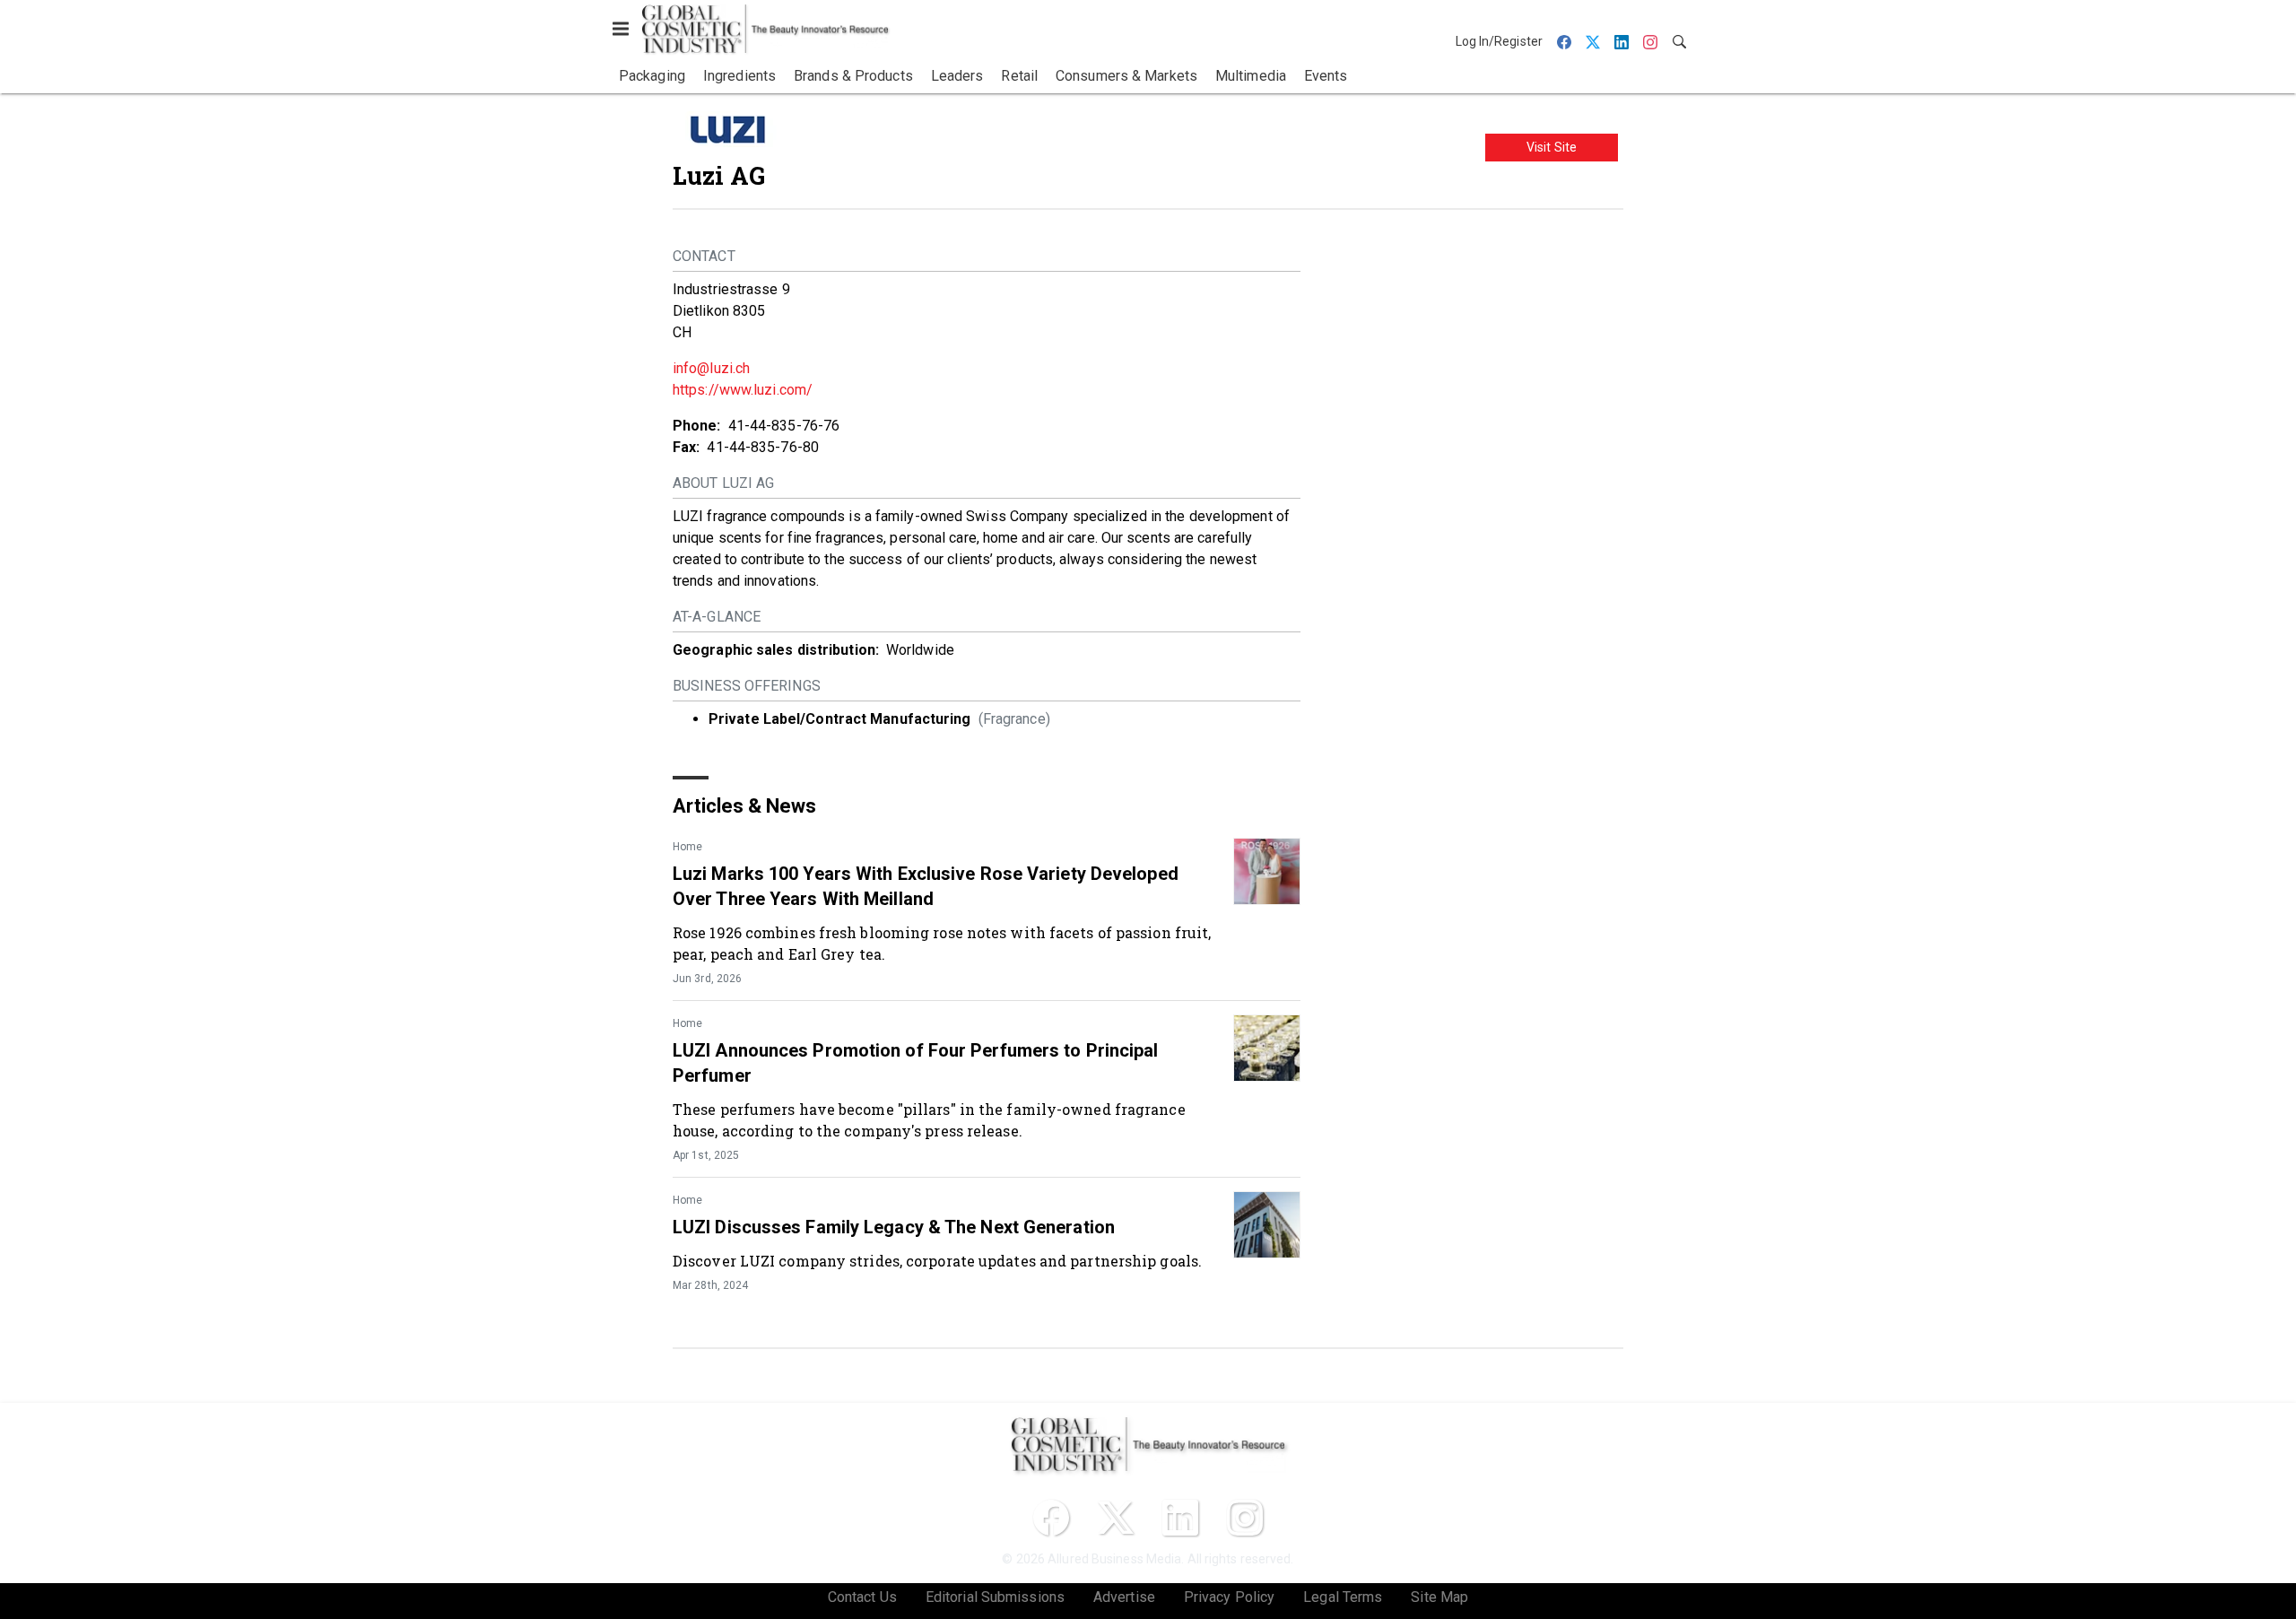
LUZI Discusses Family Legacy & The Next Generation (894, 1227)
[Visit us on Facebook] (1051, 1518)
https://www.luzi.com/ (743, 390)
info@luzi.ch (711, 368)
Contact (704, 256)
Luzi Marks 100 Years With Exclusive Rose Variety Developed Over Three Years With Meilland (926, 886)
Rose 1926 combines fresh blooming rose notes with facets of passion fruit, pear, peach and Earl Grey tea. (942, 943)
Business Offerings (747, 686)
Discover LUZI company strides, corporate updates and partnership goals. (937, 1261)
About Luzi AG (723, 483)
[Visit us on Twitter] (1116, 1518)
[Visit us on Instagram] (1245, 1518)
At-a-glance (717, 617)
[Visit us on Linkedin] (1180, 1518)
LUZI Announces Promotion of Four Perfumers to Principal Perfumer (916, 1063)
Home (687, 847)
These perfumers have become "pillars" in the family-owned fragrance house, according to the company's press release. (929, 1120)
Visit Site (1552, 147)
